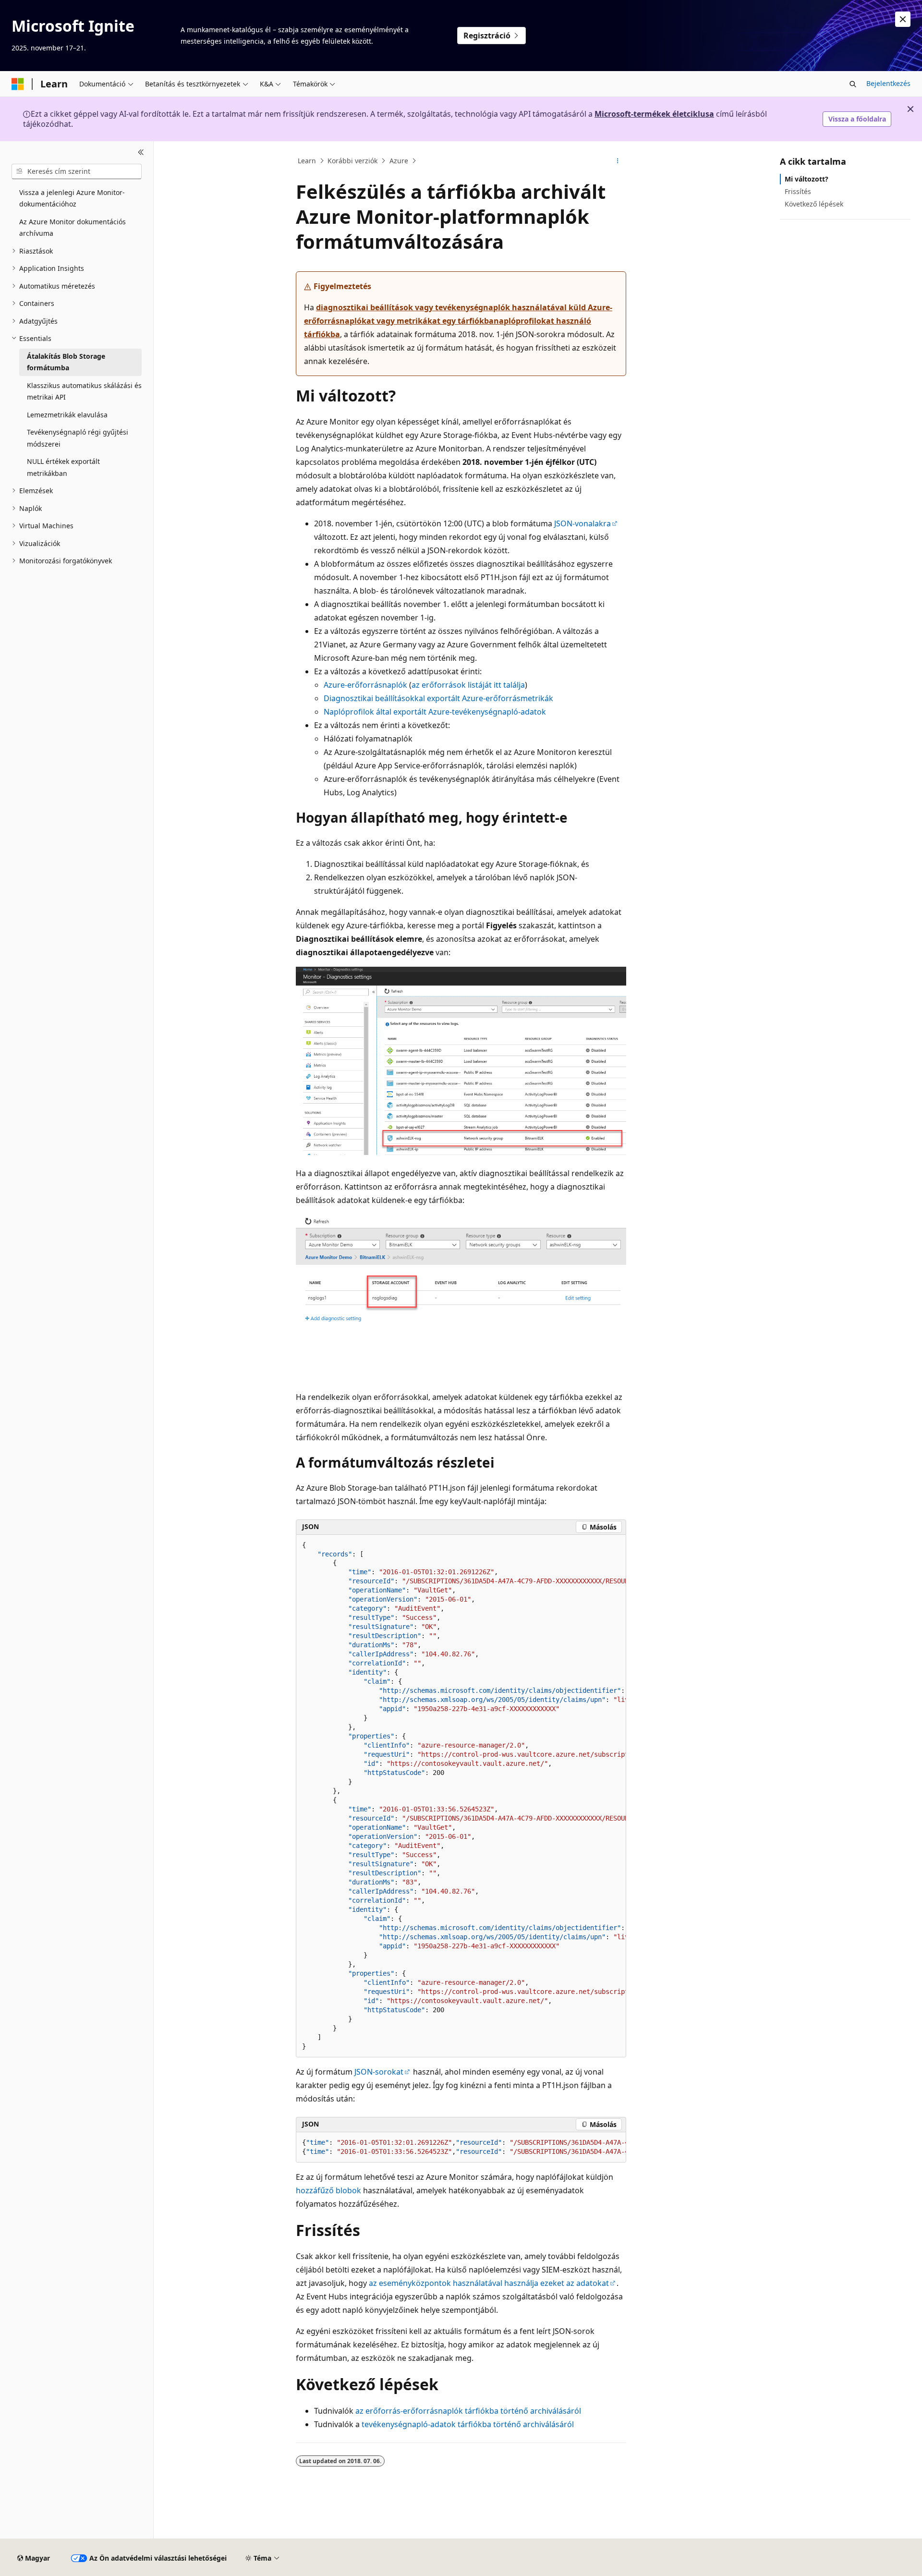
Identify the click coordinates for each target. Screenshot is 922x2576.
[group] (461, 1796)
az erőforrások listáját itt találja (468, 685)
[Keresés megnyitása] (853, 84)
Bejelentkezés (888, 83)
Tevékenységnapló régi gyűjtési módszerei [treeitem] (78, 438)
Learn (307, 161)
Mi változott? (807, 179)
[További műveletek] (618, 161)
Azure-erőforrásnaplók (365, 685)
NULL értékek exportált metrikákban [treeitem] (63, 467)
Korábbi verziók (352, 161)
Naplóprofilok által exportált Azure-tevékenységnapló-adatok (435, 712)
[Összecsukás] (141, 153)
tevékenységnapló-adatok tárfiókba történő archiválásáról (468, 2424)
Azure (399, 161)
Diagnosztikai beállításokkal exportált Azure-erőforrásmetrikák (438, 698)
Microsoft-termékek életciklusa (654, 114)
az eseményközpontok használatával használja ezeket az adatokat (489, 2283)
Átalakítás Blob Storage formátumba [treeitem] (66, 362)
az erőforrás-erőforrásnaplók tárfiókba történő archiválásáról (468, 2411)
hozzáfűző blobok (328, 2190)
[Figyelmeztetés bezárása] (903, 19)
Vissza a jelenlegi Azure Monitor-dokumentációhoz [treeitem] (72, 198)
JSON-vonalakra (582, 523)
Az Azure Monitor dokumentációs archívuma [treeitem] (73, 228)
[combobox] (77, 171)
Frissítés (798, 191)
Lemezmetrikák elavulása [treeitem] (67, 415)
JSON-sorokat (379, 2072)
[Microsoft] (18, 84)
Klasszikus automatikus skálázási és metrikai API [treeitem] (84, 391)
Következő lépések (814, 204)
